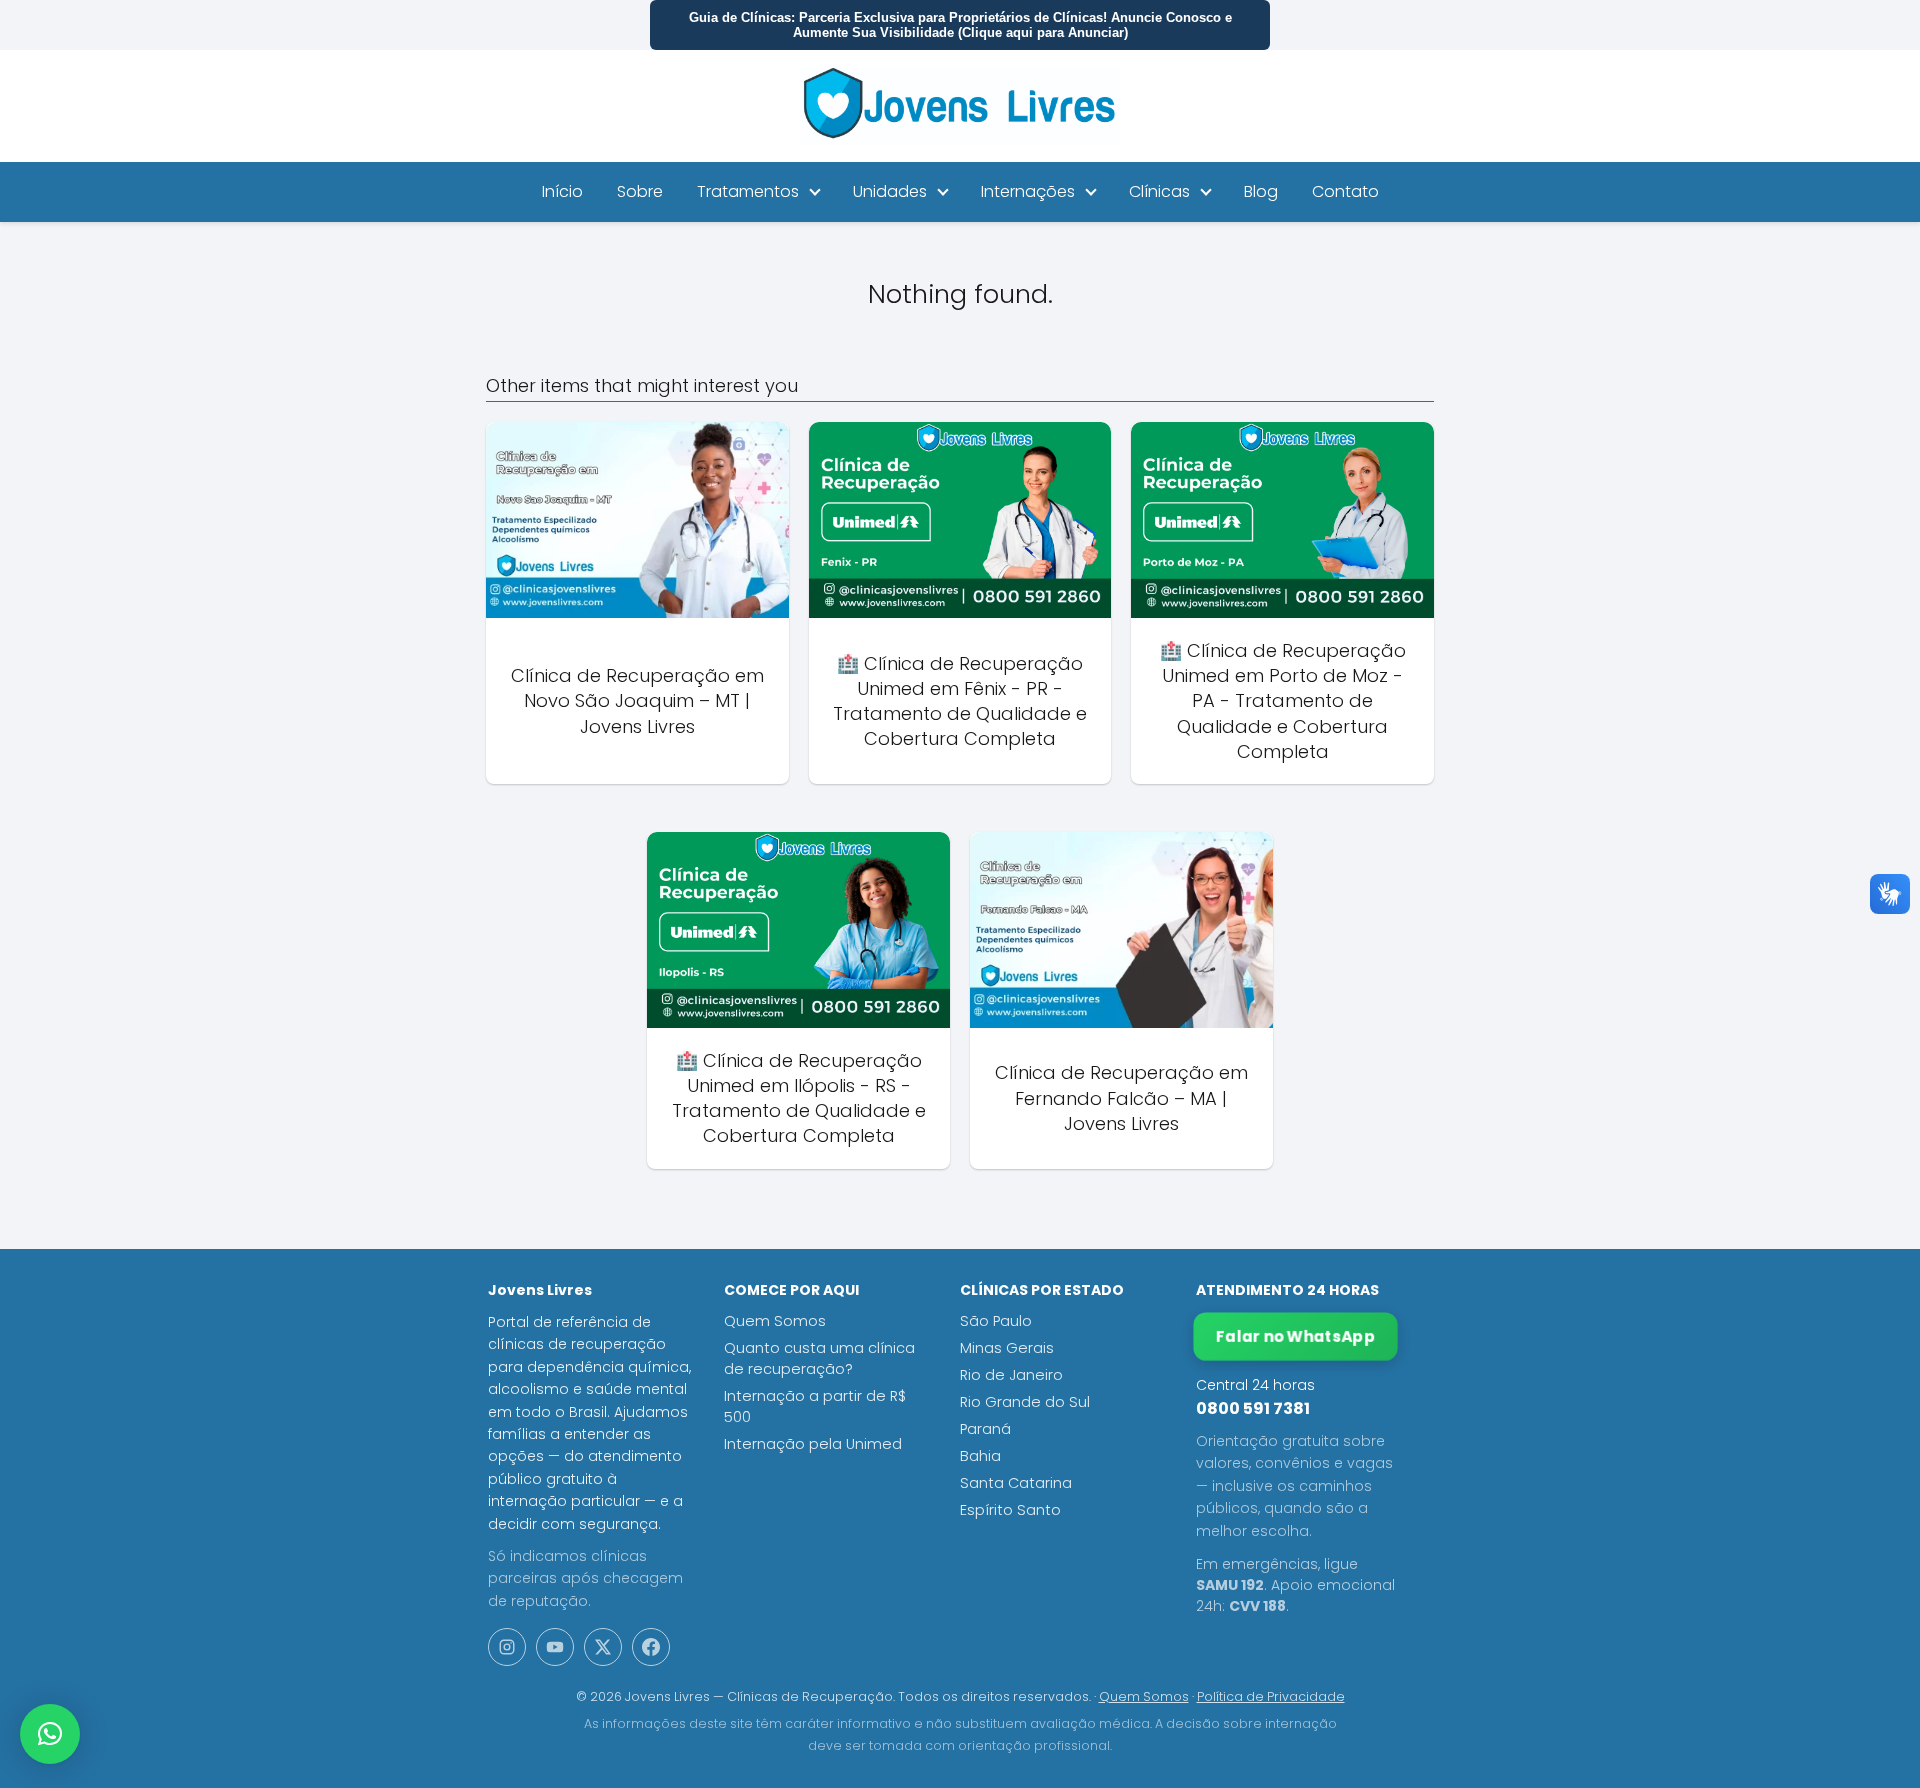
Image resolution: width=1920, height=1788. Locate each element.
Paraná (985, 1429)
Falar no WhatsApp (1295, 1336)
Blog (1261, 191)
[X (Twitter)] (603, 1647)
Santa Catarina (1016, 1483)
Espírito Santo (1010, 1510)
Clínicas (1159, 191)
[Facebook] (651, 1647)
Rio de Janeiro (1011, 1375)
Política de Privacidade (1271, 1696)
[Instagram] (507, 1647)
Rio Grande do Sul (1025, 1402)
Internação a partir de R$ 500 (815, 1406)
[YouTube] (555, 1647)
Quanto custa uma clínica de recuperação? (819, 1358)
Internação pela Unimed (813, 1444)
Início (562, 191)
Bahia (980, 1456)
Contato (1345, 191)
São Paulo (996, 1321)
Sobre (640, 191)
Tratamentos (748, 191)
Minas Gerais (1007, 1348)
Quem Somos (775, 1321)
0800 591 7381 (1253, 1408)
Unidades (890, 191)
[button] (50, 1734)
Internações (1028, 191)
